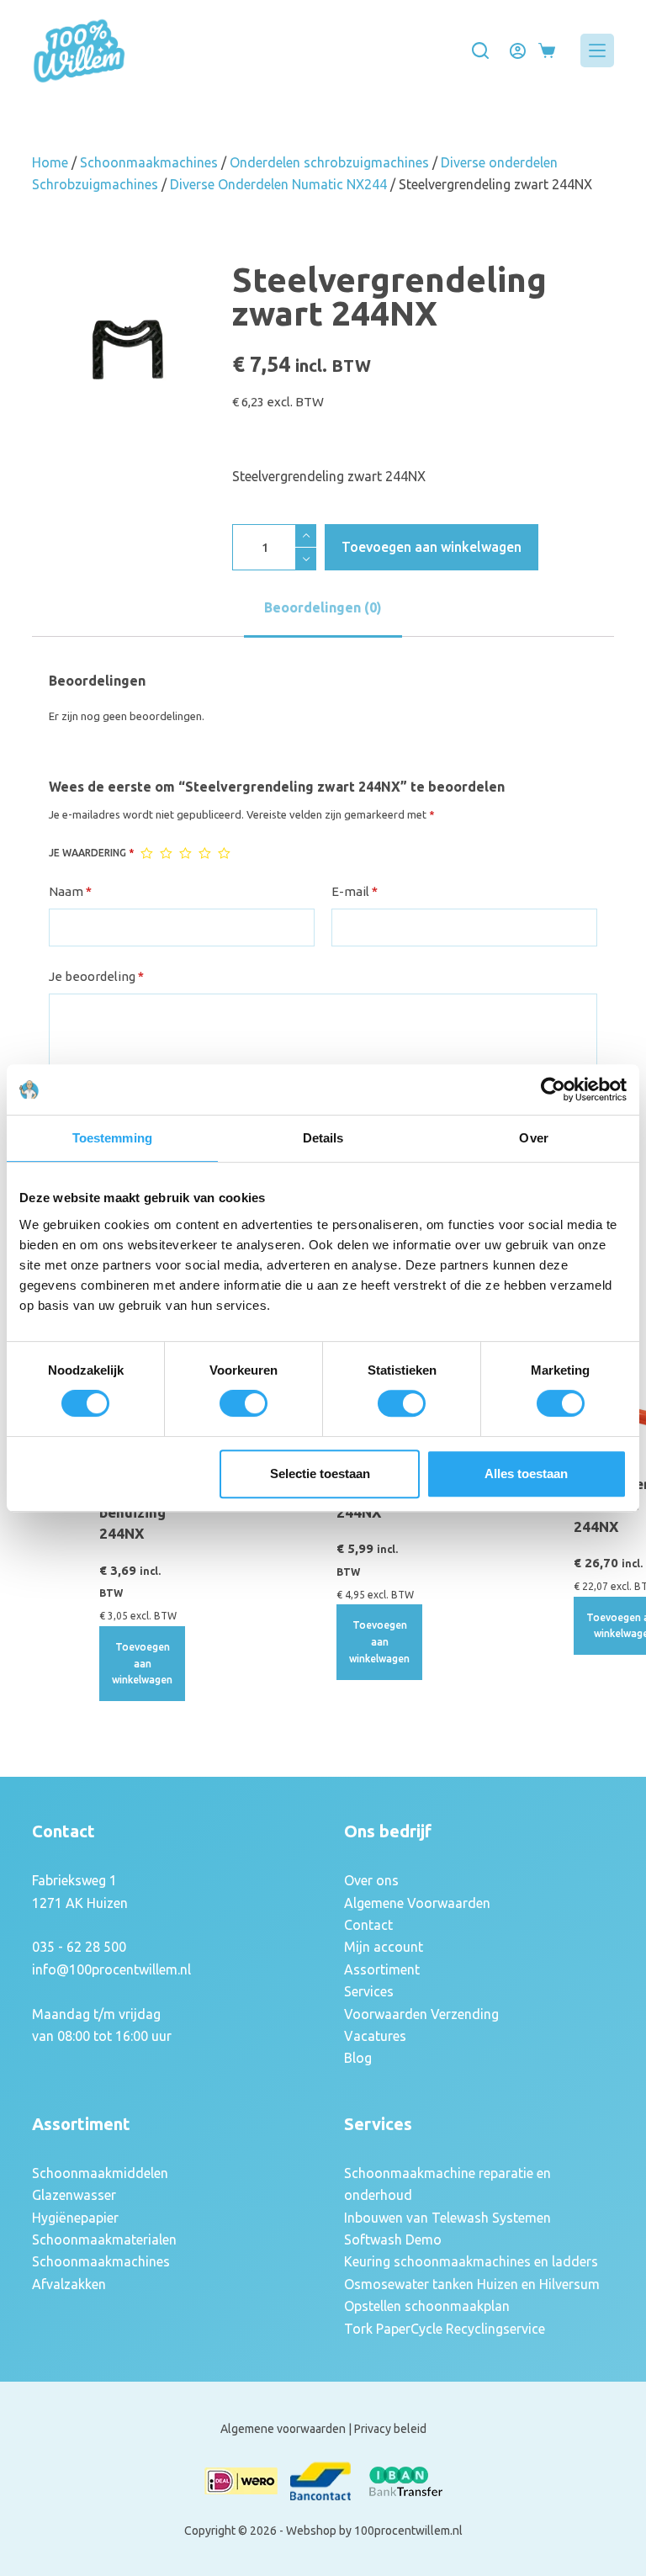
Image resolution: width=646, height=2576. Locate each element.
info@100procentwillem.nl (111, 1969)
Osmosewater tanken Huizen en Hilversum (472, 2284)
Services (369, 1991)
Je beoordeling (96, 976)
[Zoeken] (480, 50)
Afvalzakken (69, 2284)
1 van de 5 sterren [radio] (147, 853)
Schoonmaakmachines (149, 162)
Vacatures (375, 2036)
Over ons (371, 1880)
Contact (368, 1925)
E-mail (355, 891)
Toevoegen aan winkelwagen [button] (142, 1664)
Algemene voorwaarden (283, 2429)
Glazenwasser (74, 2195)
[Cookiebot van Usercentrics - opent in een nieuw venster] (553, 1089)
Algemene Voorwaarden (417, 1903)
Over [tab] (533, 1138)
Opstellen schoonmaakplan (427, 2306)
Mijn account (384, 1947)
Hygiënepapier (75, 2218)
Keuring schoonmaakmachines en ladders (471, 2261)
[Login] (518, 51)
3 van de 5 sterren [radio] (185, 853)
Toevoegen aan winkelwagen (432, 547)
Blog (358, 2058)
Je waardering (91, 853)
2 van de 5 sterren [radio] (166, 853)
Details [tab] (323, 1138)
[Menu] (597, 50)
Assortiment (382, 1969)
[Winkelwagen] (547, 50)
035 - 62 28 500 (79, 1947)
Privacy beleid (390, 2429)
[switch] (244, 1403)
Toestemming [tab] (112, 1138)
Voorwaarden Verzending (421, 2014)
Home (50, 162)
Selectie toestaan (320, 1474)
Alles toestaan (526, 1474)
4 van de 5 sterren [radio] (205, 853)
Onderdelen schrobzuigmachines (329, 162)
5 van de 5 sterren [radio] (224, 853)
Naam (70, 891)
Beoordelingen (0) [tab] (323, 607)
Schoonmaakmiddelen (100, 2173)
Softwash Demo (393, 2239)
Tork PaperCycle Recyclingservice (445, 2329)
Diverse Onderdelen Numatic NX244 (278, 184)
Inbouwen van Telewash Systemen (447, 2218)
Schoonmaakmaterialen (104, 2239)
